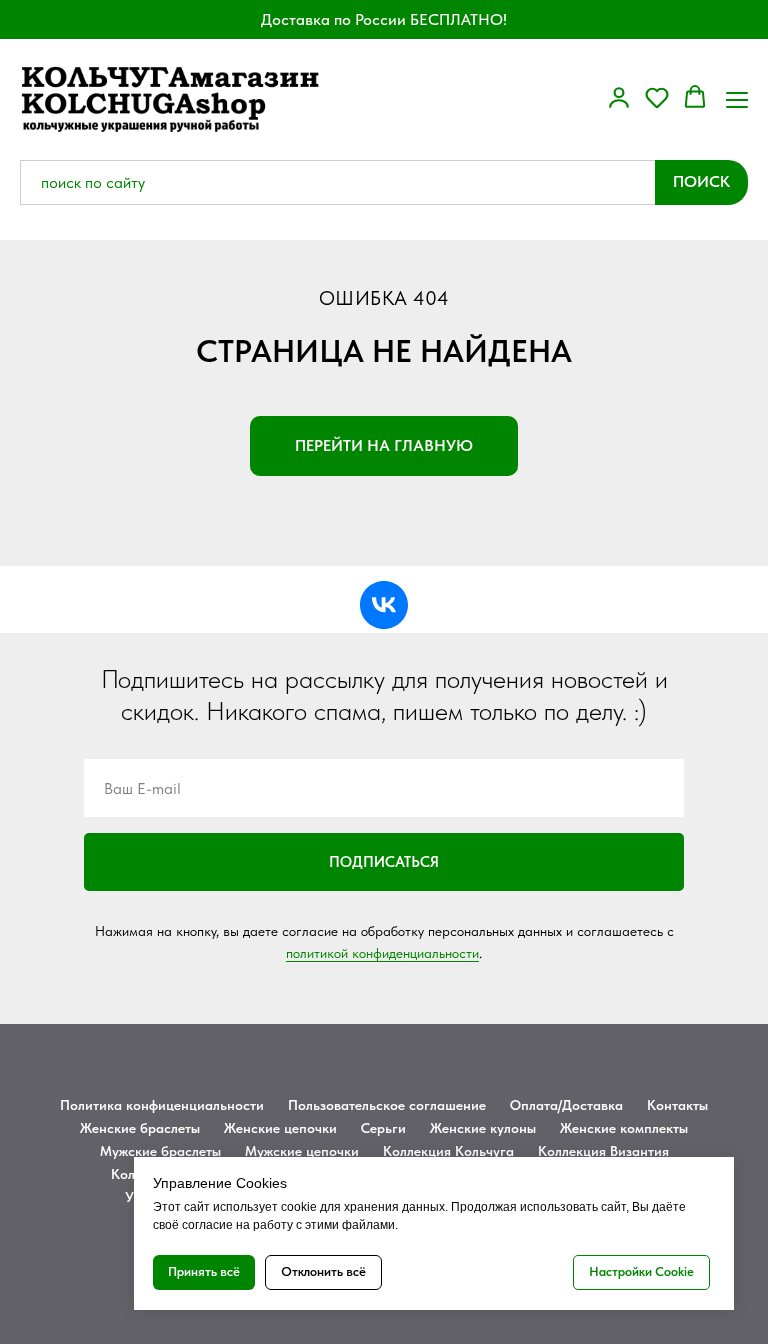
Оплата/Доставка (566, 1105)
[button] (619, 97)
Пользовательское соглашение (387, 1105)
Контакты (677, 1105)
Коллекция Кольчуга (448, 1151)
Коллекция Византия (603, 1151)
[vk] (384, 605)
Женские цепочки (280, 1128)
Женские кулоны (483, 1128)
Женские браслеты (140, 1128)
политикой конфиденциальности (382, 953)
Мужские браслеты (160, 1151)
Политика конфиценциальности (162, 1105)
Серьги (383, 1128)
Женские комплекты (624, 1128)
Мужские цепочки (302, 1151)
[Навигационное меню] (737, 98)
